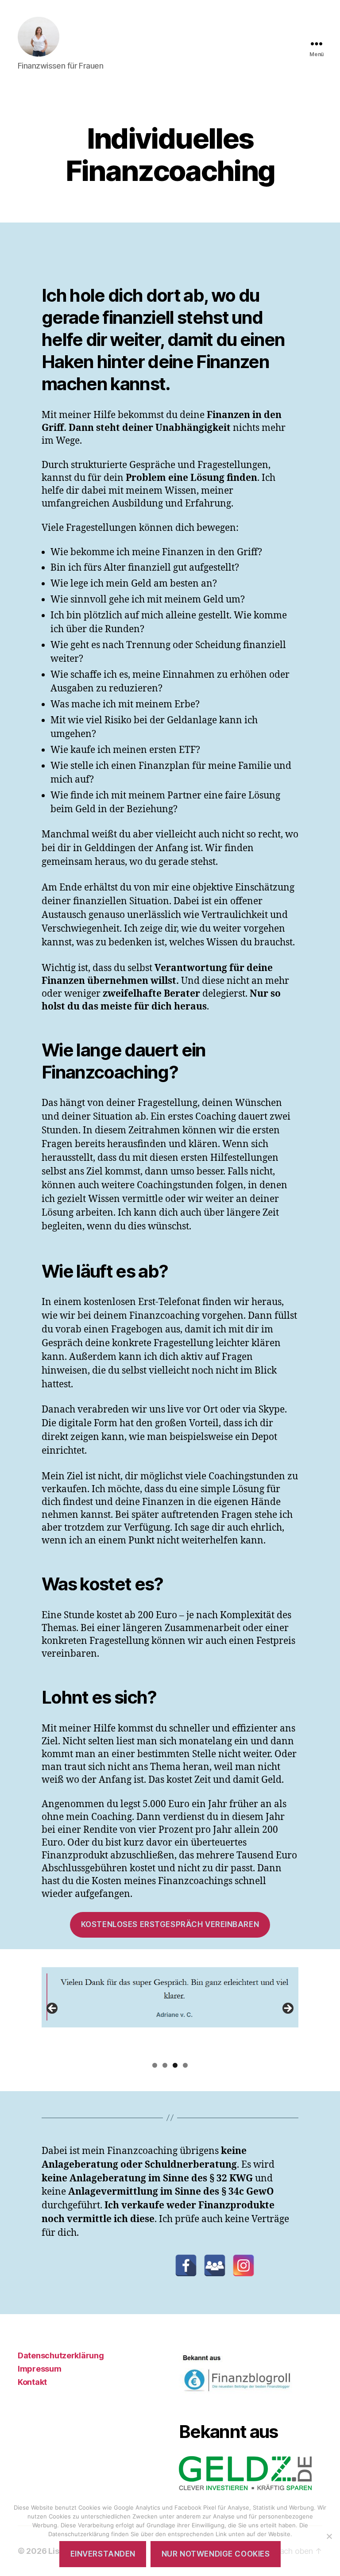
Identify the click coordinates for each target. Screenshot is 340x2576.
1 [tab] (155, 2065)
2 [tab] (165, 2065)
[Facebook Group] (215, 2265)
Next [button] (287, 2009)
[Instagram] (243, 2265)
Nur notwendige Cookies (216, 2554)
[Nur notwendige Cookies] (329, 2536)
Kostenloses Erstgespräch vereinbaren (170, 1924)
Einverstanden (103, 2554)
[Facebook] (186, 2265)
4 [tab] (185, 2065)
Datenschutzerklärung (61, 2355)
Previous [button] (53, 2009)
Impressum (40, 2369)
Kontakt (32, 2382)
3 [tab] (175, 2065)
